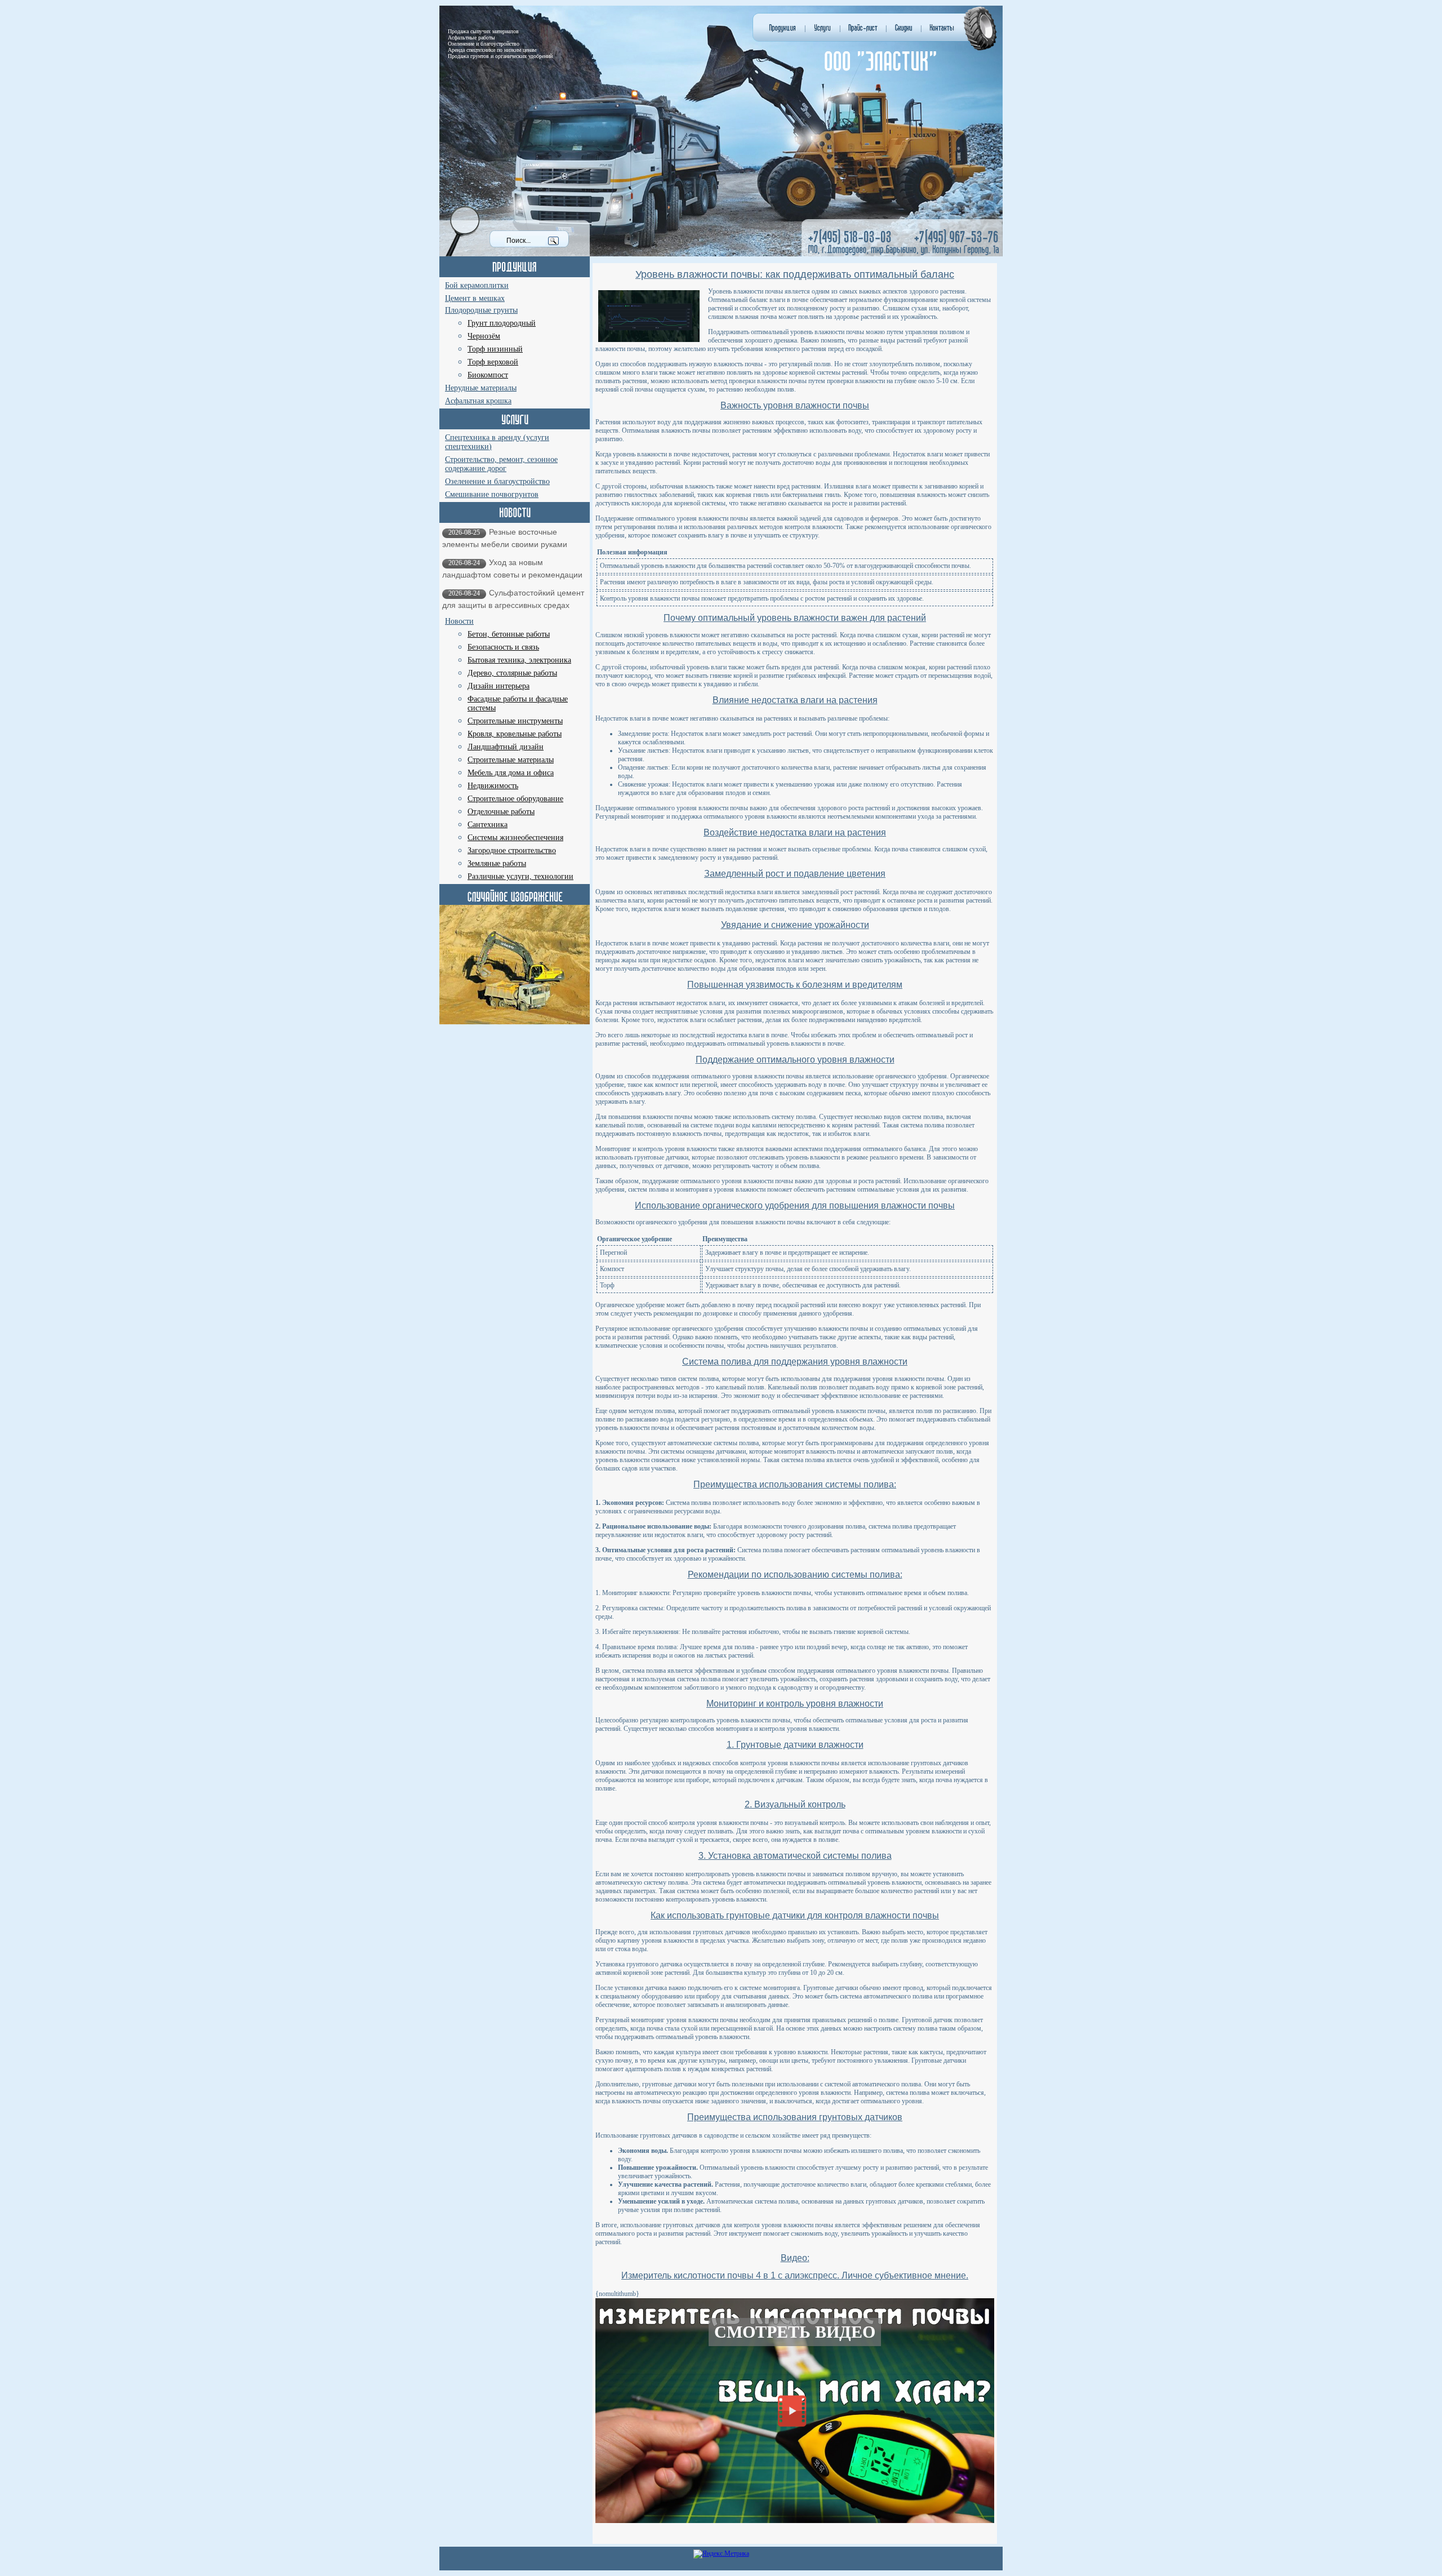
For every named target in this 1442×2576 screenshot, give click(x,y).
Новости (459, 621)
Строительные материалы (511, 760)
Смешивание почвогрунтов (492, 494)
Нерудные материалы (481, 388)
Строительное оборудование (515, 799)
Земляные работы (497, 863)
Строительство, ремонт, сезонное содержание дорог (501, 464)
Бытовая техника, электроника (519, 660)
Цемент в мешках (475, 298)
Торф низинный (495, 349)
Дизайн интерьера (499, 686)
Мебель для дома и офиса (511, 773)
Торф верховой (493, 362)
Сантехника (488, 825)
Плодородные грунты (481, 310)
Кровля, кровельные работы (515, 734)
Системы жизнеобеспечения (515, 838)
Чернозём (484, 336)
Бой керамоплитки (477, 285)
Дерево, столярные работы (512, 673)
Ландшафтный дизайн (506, 747)
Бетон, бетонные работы (509, 634)
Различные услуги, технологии (520, 876)
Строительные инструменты (515, 721)
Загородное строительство (512, 850)
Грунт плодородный (502, 323)
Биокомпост (488, 375)
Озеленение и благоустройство (497, 481)
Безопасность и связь (503, 647)
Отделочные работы (501, 812)
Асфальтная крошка (478, 401)
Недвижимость (493, 786)
